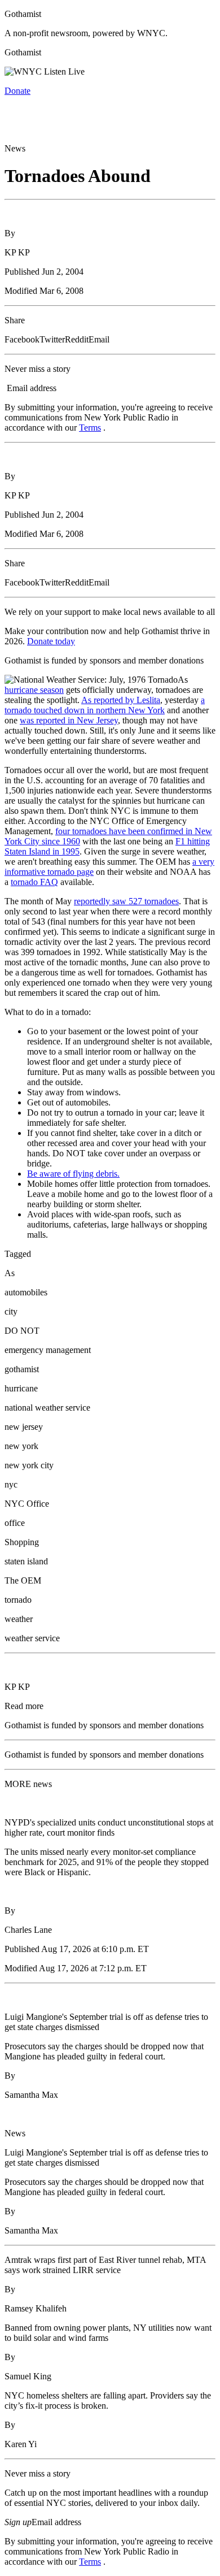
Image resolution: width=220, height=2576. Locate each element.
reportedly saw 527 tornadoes (126, 901)
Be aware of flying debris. (73, 1174)
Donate (17, 91)
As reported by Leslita (121, 700)
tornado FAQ (34, 882)
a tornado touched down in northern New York (105, 705)
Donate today (51, 641)
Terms (90, 428)
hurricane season (34, 690)
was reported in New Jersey (69, 720)
